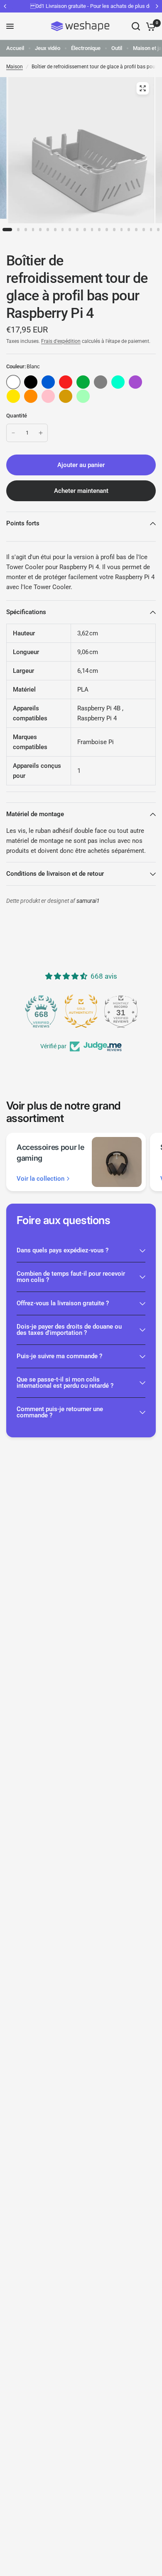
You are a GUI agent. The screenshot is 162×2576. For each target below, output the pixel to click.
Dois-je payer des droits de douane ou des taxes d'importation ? (69, 1330)
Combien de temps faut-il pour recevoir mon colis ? (71, 1277)
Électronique (86, 48)
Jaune (13, 396)
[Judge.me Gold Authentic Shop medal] (81, 1011)
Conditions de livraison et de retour (55, 874)
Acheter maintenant (81, 491)
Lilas (135, 382)
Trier (31, 382)
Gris (101, 382)
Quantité (17, 416)
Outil (117, 48)
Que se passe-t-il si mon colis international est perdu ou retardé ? (65, 1383)
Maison (15, 67)
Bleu (48, 382)
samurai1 (88, 901)
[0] (149, 26)
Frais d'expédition (61, 341)
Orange (31, 396)
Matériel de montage (35, 814)
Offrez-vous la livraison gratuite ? (63, 1303)
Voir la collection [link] (40, 1179)
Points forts (23, 523)
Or (66, 396)
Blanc (13, 382)
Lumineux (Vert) (83, 396)
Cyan (118, 382)
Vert (83, 382)
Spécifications (26, 612)
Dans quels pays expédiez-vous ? (63, 1250)
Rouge (66, 382)
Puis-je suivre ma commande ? (59, 1356)
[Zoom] (143, 88)
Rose (48, 396)
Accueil (15, 48)
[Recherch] (136, 26)
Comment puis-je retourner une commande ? (60, 1412)
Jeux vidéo (48, 48)
